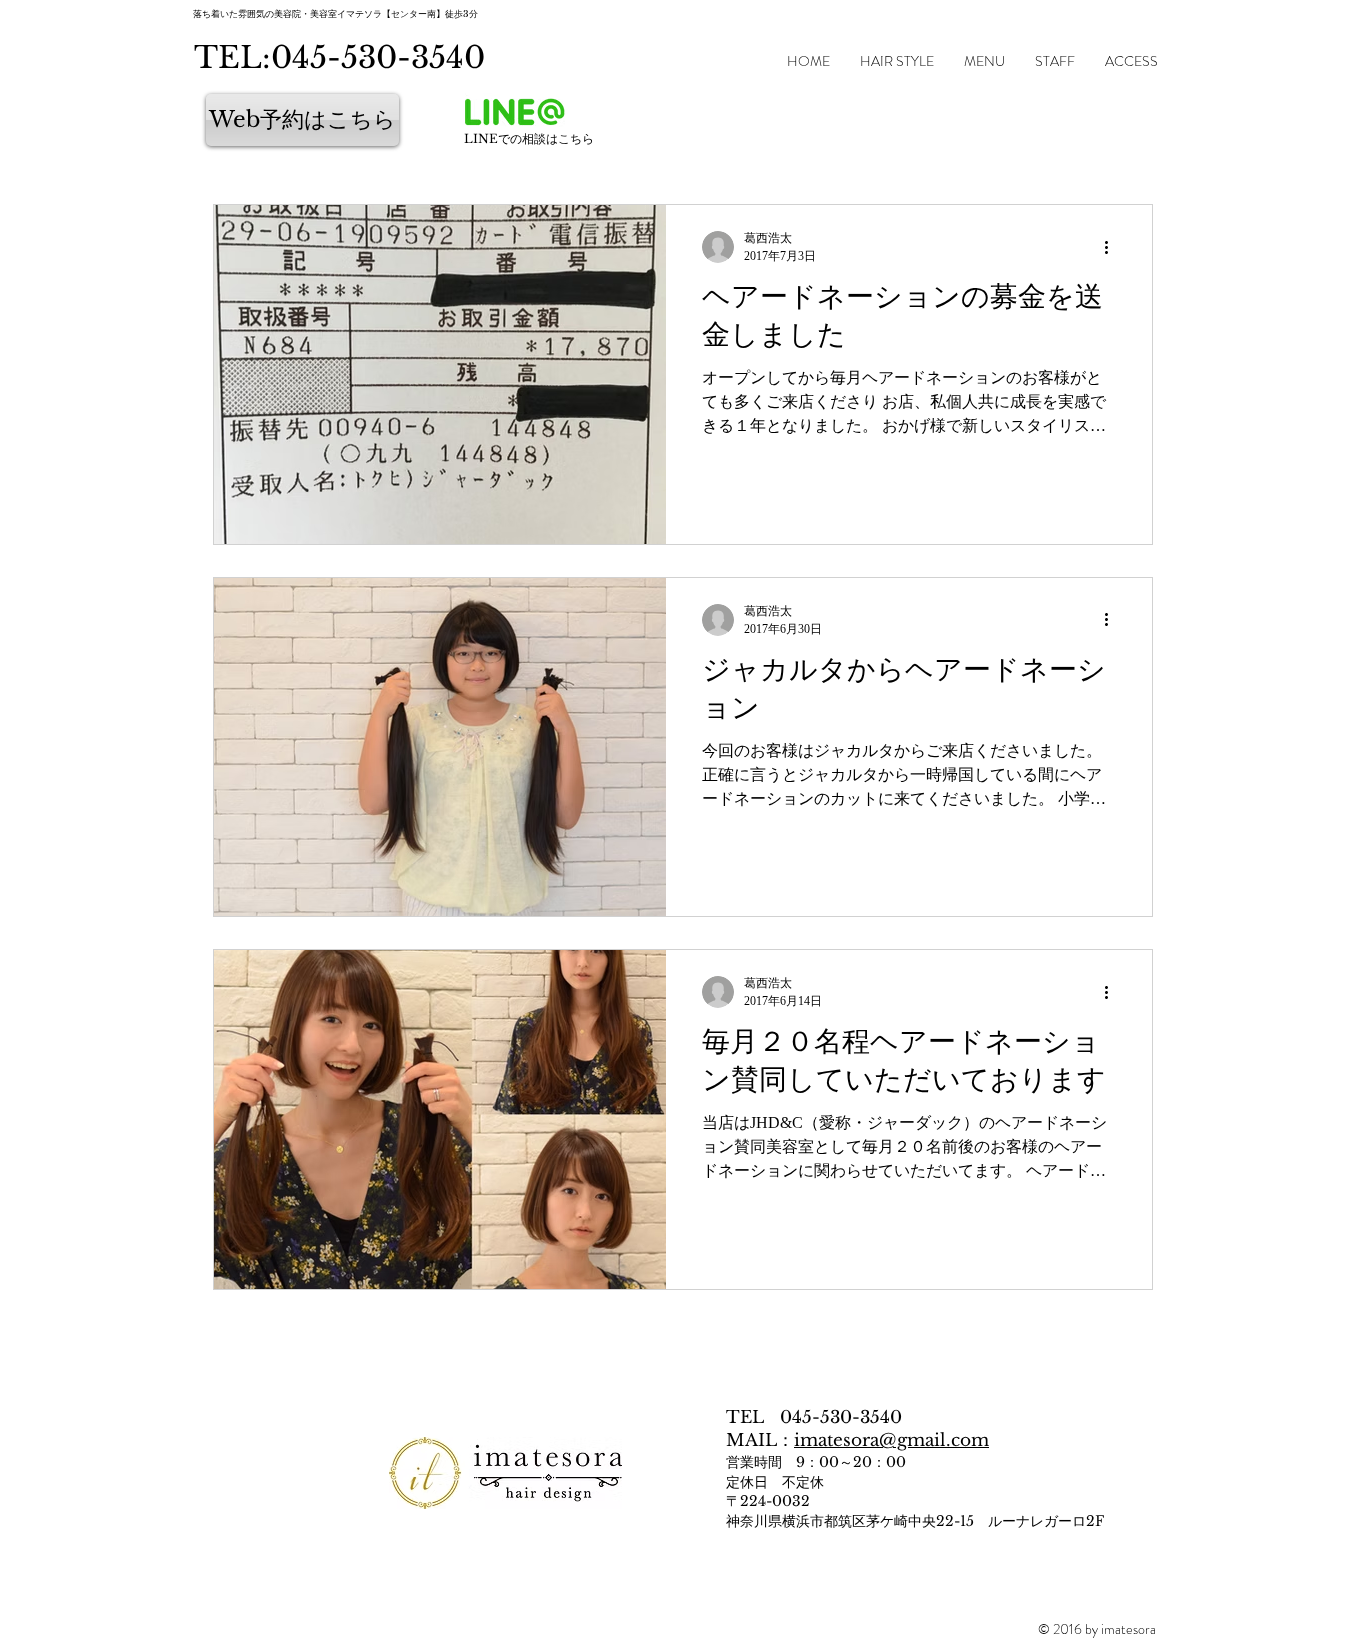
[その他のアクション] (1113, 247)
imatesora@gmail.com (891, 1440)
